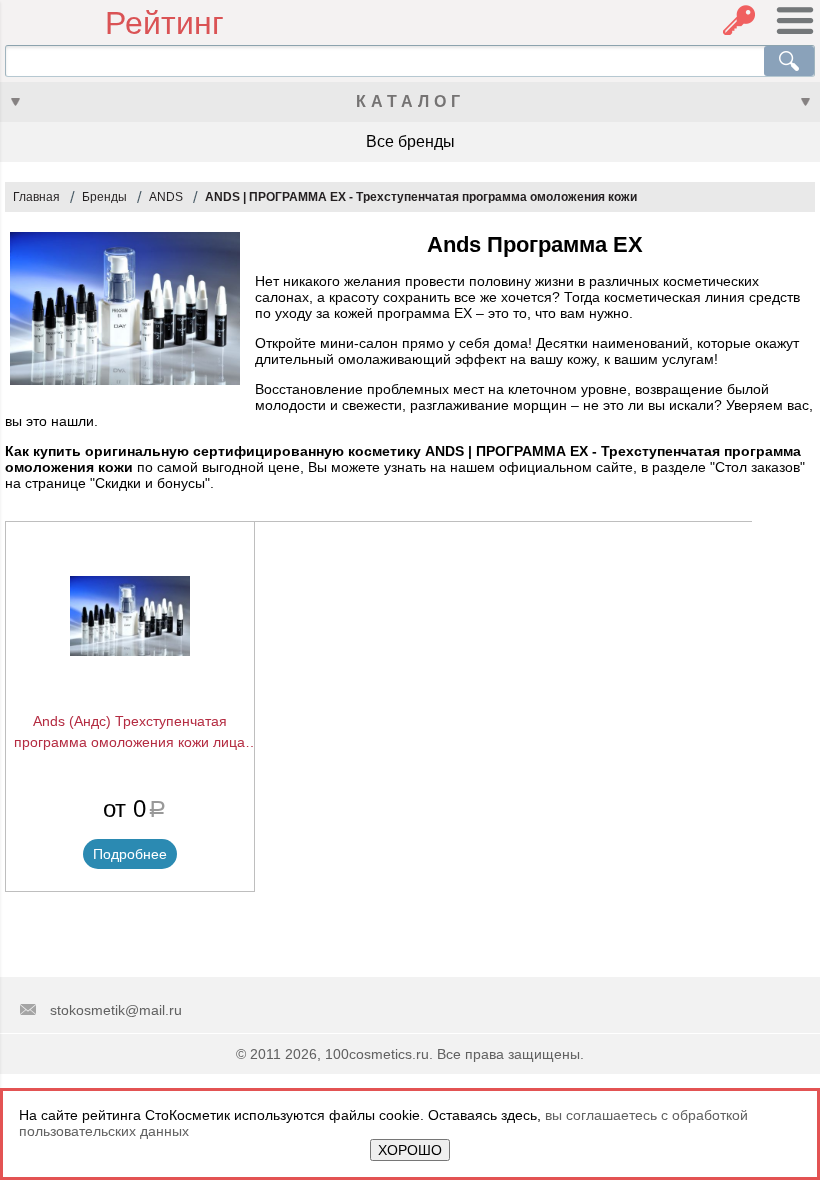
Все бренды (410, 141)
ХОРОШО (410, 1150)
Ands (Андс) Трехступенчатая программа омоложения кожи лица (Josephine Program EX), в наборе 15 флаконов (129, 733)
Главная (36, 197)
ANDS (166, 197)
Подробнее (130, 854)
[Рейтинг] (55, 23)
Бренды (104, 197)
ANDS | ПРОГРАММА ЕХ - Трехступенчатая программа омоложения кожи (421, 197)
